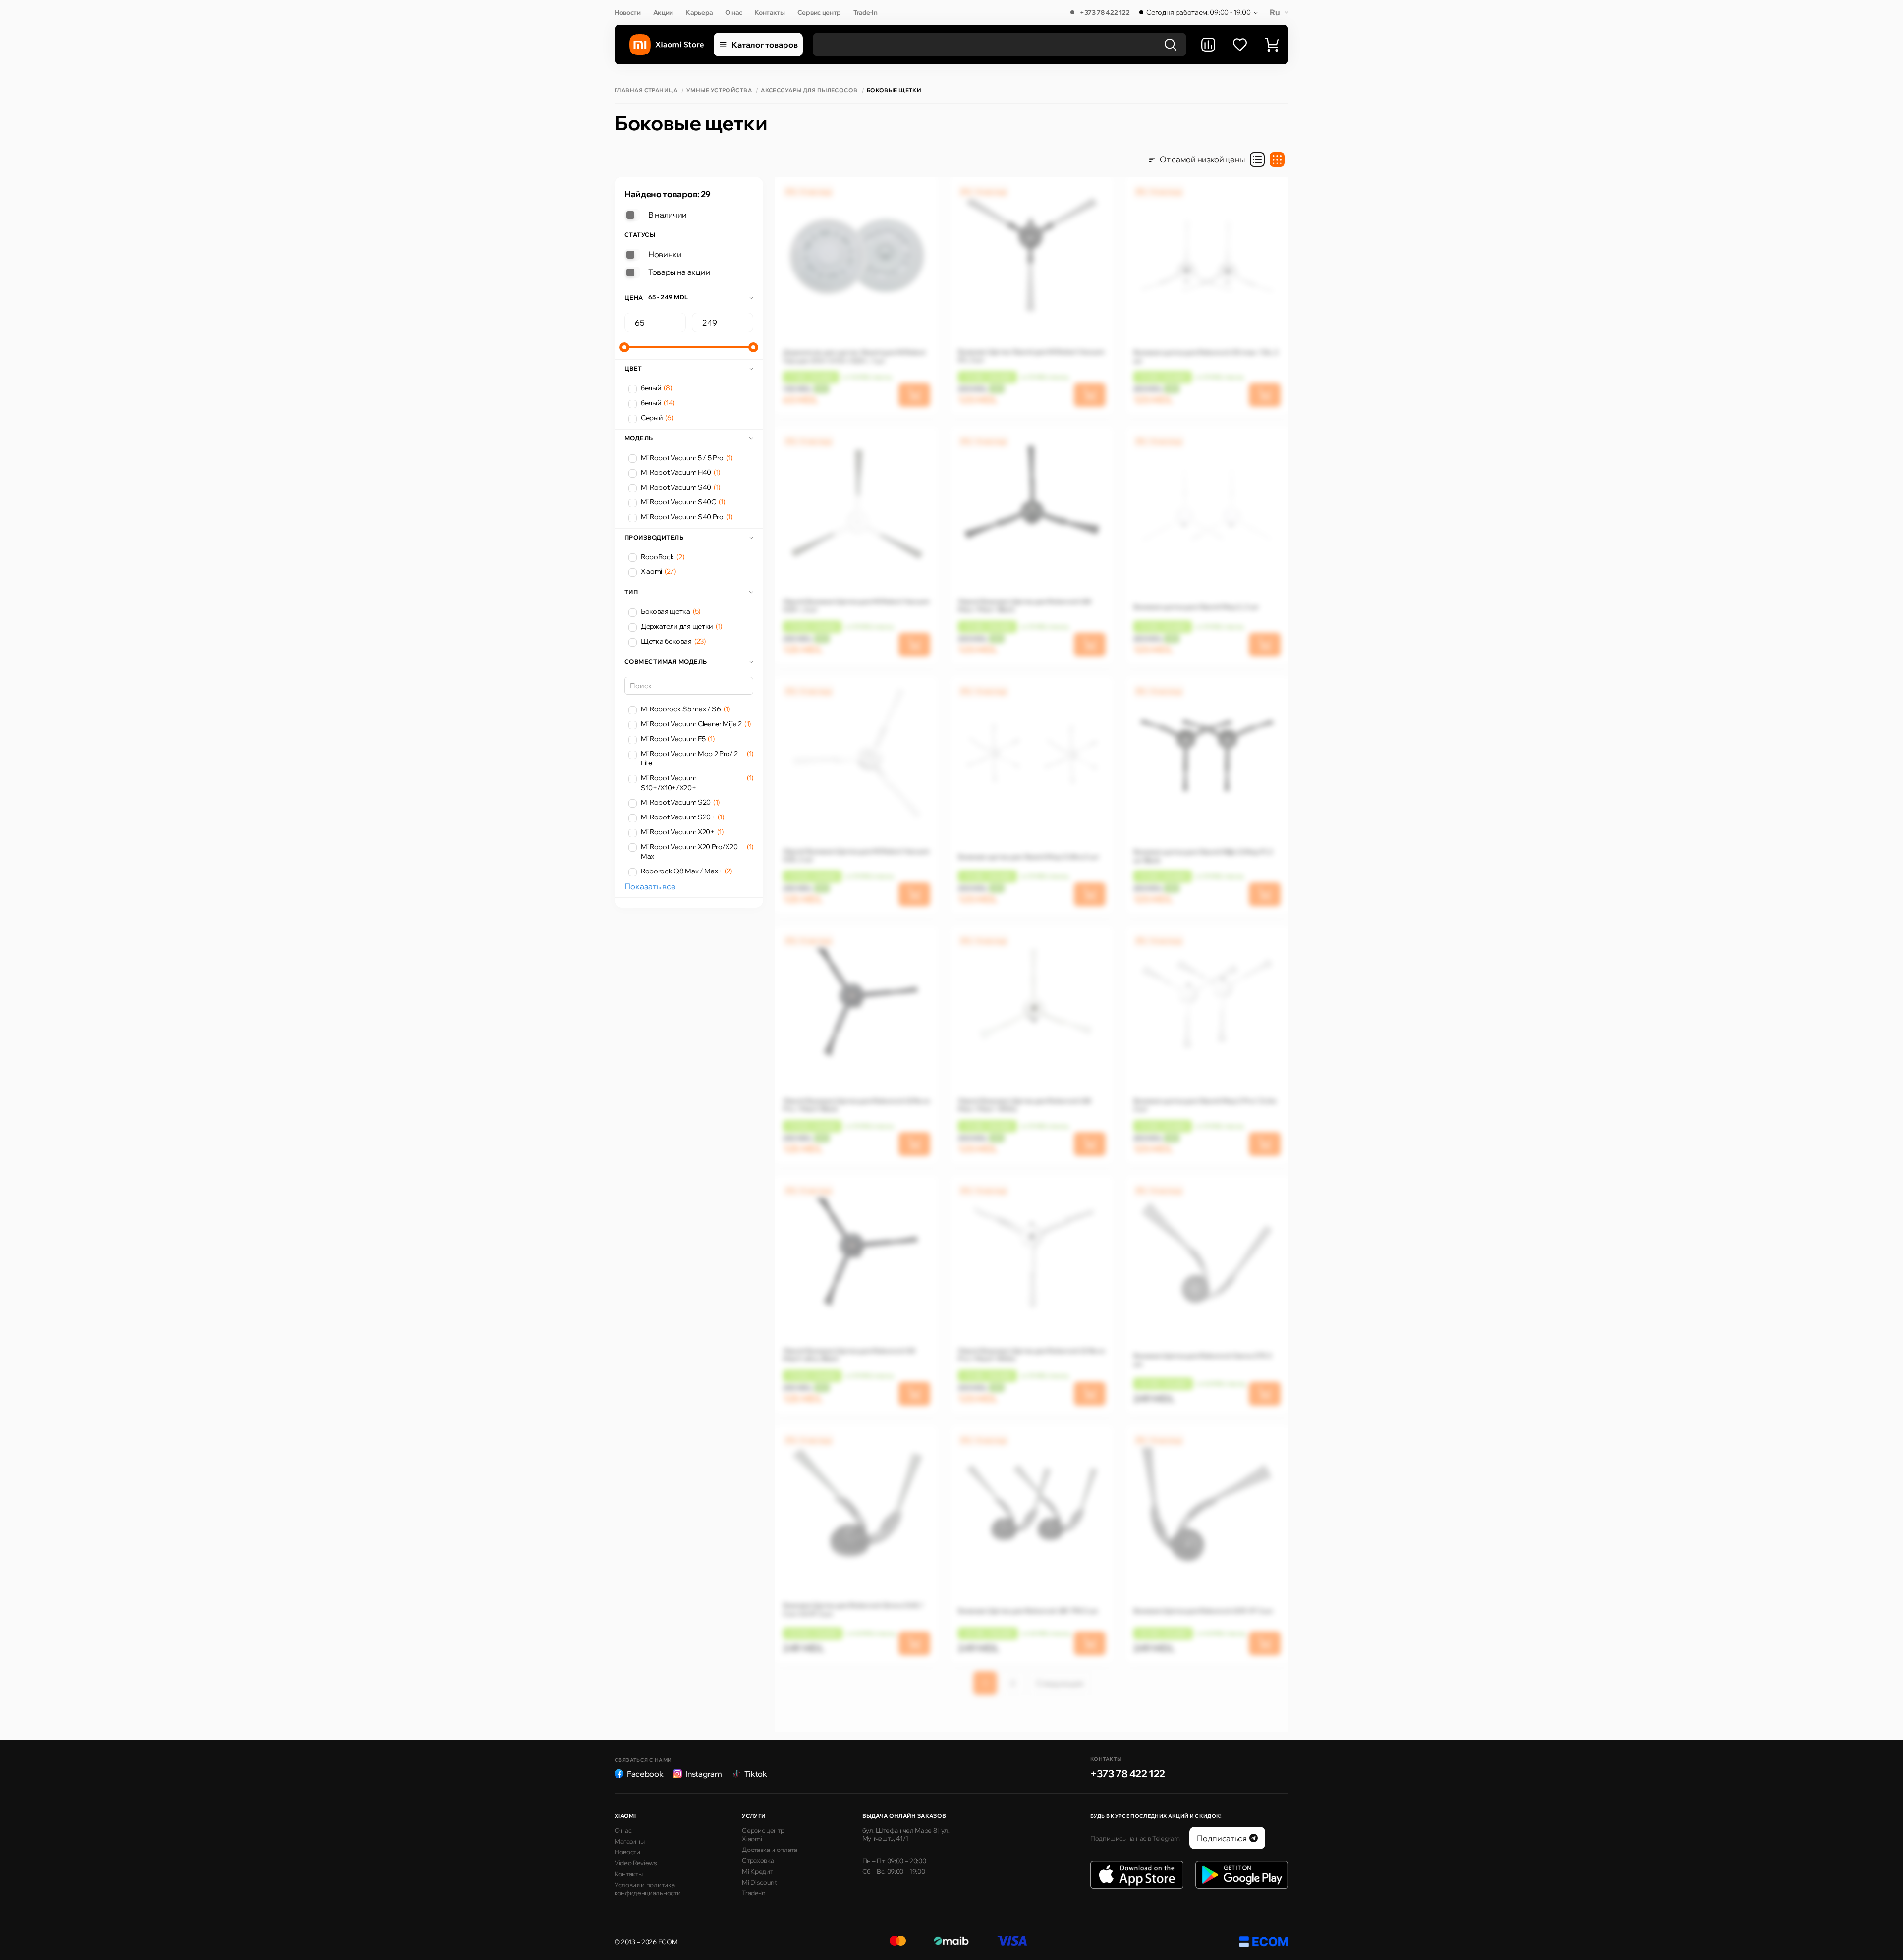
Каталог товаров (765, 45)
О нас (733, 12)
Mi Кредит (757, 1871)
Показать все (650, 886)
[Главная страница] (667, 45)
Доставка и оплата (770, 1850)
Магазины (629, 1841)
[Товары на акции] (632, 272)
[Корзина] (1272, 45)
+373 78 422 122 (1105, 12)
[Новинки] (632, 255)
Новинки (665, 254)
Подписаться (1222, 1838)
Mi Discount (759, 1882)
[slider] (624, 347)
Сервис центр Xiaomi (763, 1834)
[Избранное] (1240, 45)
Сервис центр (819, 12)
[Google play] (1242, 1875)
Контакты (769, 12)
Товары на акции (679, 272)
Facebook (645, 1774)
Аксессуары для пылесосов (809, 90)
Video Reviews (636, 1863)
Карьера (699, 12)
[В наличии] (632, 215)
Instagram (703, 1774)
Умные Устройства (719, 90)
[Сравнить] (1208, 45)
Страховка (758, 1860)
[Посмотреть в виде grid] (1277, 160)
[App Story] (1137, 1875)
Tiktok (756, 1774)
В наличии (668, 215)
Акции (663, 12)
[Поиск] (1171, 45)
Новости (628, 12)
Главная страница (646, 90)
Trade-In (865, 12)
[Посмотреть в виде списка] (1257, 160)
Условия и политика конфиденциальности (647, 1889)
